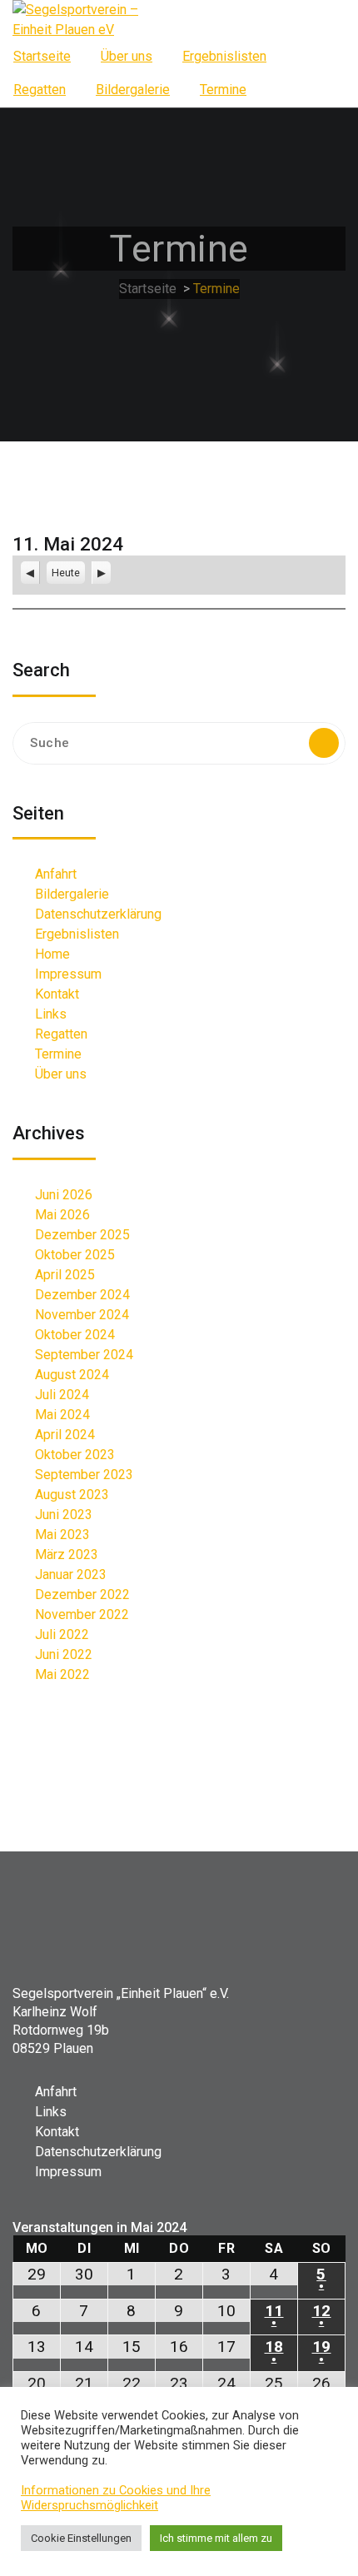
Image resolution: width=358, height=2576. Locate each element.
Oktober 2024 (75, 1335)
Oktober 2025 (75, 1255)
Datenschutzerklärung (98, 914)
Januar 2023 (71, 1574)
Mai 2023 (62, 1535)
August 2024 (72, 1375)
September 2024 (84, 1355)
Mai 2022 (62, 1674)
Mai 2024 (62, 1415)
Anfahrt (56, 874)
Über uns (127, 56)
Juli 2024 (62, 1395)
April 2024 (65, 1435)
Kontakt (57, 994)
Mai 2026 (62, 1215)
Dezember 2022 (82, 1594)
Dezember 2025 (82, 1235)
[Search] (324, 743)
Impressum (68, 974)
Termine (223, 90)
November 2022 (82, 1614)
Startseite (42, 56)
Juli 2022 (62, 1634)
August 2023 (72, 1495)
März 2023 (67, 1555)
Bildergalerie (133, 90)
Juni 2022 (64, 1654)
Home (52, 954)
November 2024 (82, 1315)
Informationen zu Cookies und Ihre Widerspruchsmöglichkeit (116, 2498)
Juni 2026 (64, 1195)
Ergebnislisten (224, 56)
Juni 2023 (64, 1515)
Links (51, 1014)
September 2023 (84, 1475)
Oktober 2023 (75, 1455)
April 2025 (65, 1275)
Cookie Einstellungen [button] (81, 2538)
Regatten (40, 90)
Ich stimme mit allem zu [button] (216, 2538)
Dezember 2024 (82, 1295)
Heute (66, 573)
